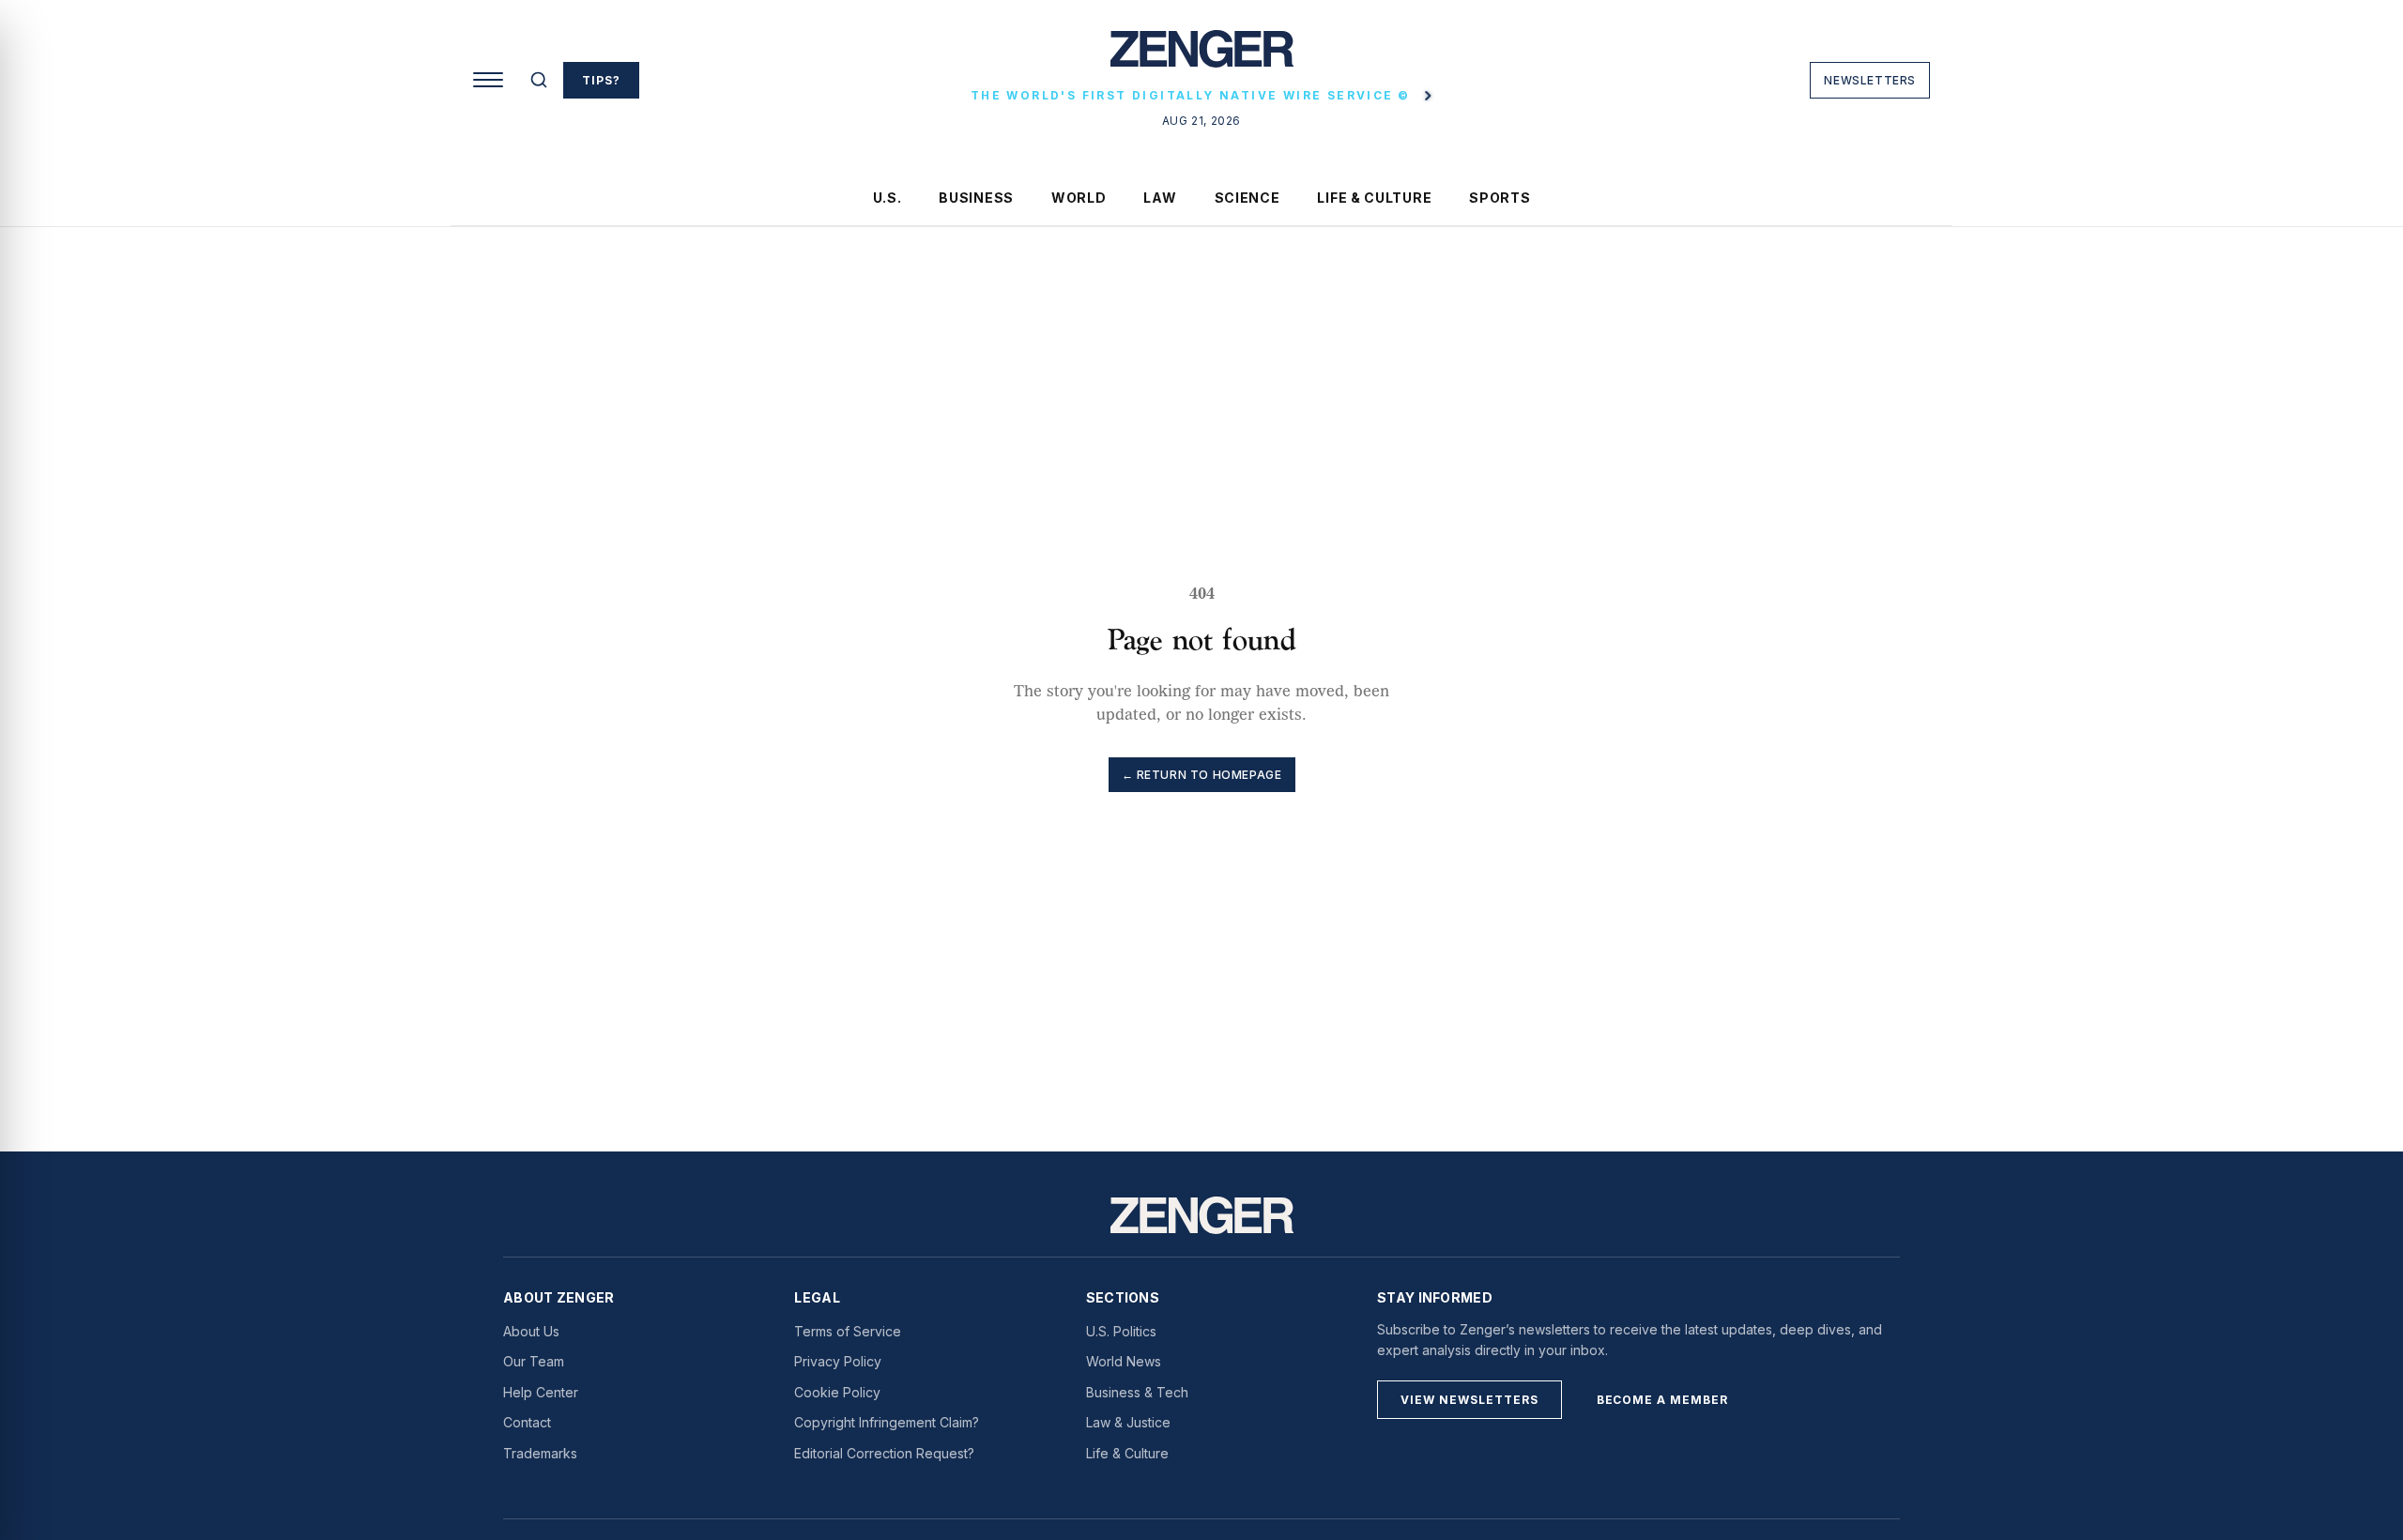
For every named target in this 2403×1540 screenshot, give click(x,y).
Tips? (601, 80)
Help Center (541, 1392)
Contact (527, 1422)
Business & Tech (1137, 1392)
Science (1247, 198)
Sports (1500, 198)
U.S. (888, 198)
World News (1124, 1361)
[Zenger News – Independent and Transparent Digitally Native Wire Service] (1202, 1215)
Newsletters (1870, 80)
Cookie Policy (837, 1392)
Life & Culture (1374, 198)
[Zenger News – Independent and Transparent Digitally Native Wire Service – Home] (1202, 56)
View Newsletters (1469, 1400)
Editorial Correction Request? (884, 1453)
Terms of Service (848, 1331)
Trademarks (540, 1453)
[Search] (539, 80)
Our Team (534, 1361)
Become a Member (1662, 1400)
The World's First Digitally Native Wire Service (1190, 95)
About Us (531, 1331)
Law (1160, 198)
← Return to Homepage (1202, 775)
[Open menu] (488, 80)
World (1079, 198)
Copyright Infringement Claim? (887, 1422)
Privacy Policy (838, 1361)
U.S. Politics (1121, 1331)
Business (976, 198)
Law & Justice (1128, 1422)
